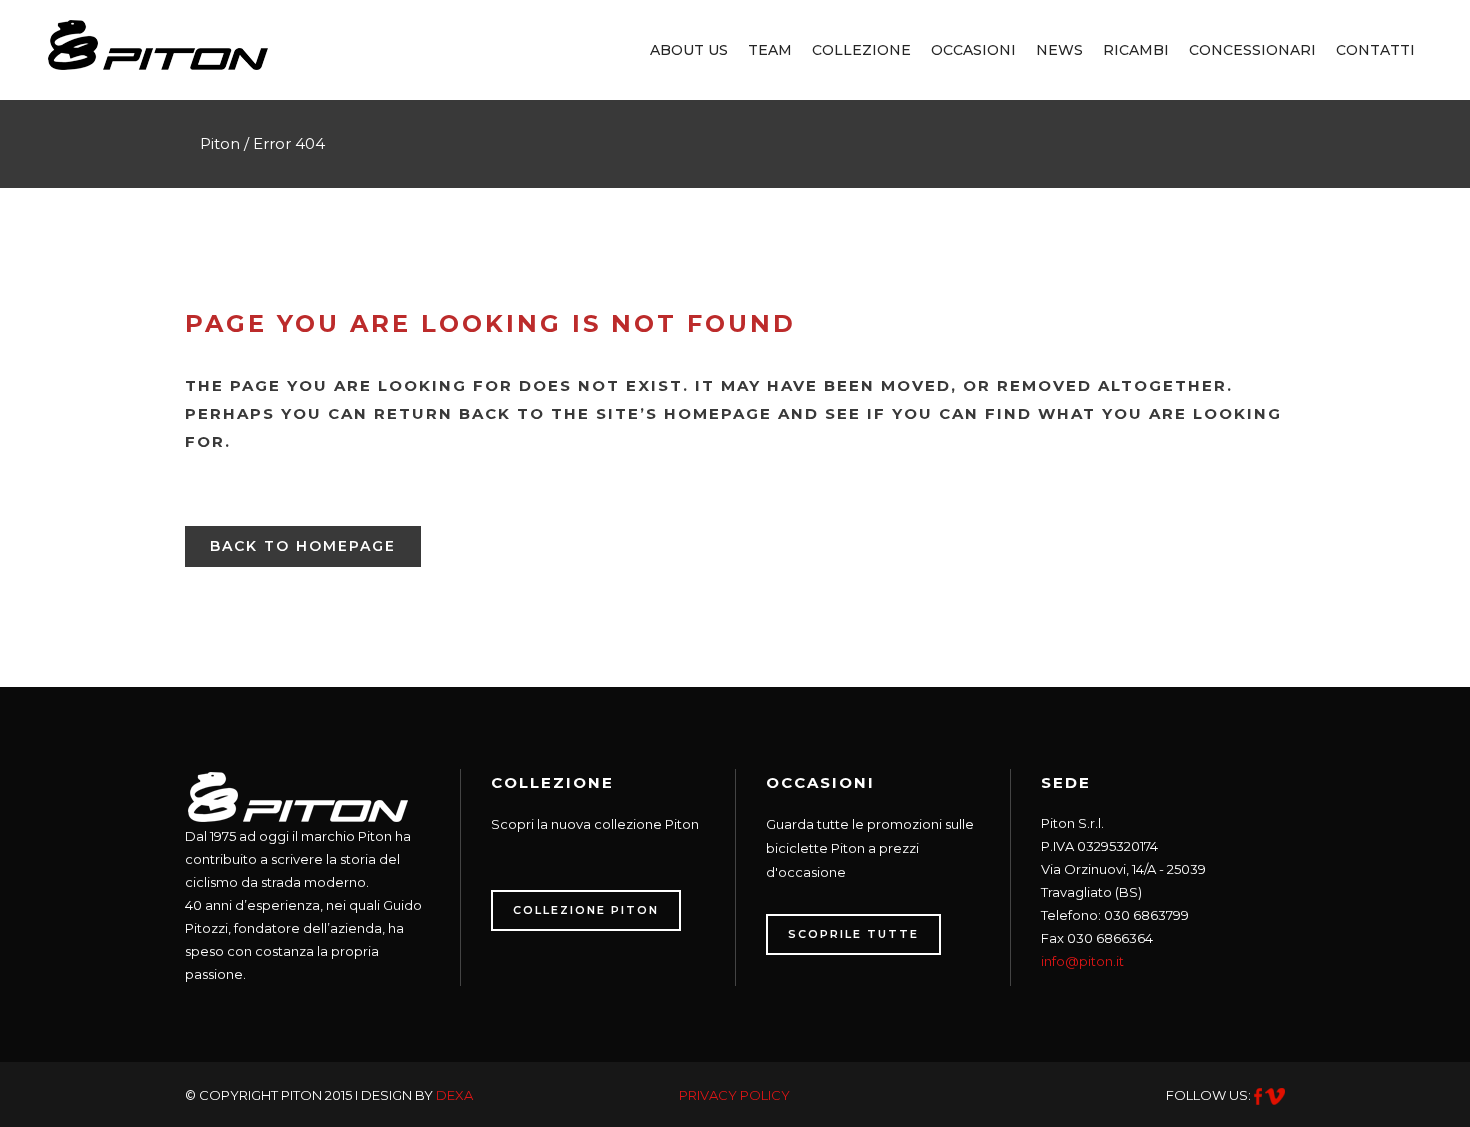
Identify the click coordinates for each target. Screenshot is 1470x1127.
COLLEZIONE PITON (586, 910)
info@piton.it (1082, 961)
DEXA (454, 1095)
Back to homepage (303, 546)
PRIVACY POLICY (734, 1095)
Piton (220, 143)
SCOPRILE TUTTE (853, 934)
